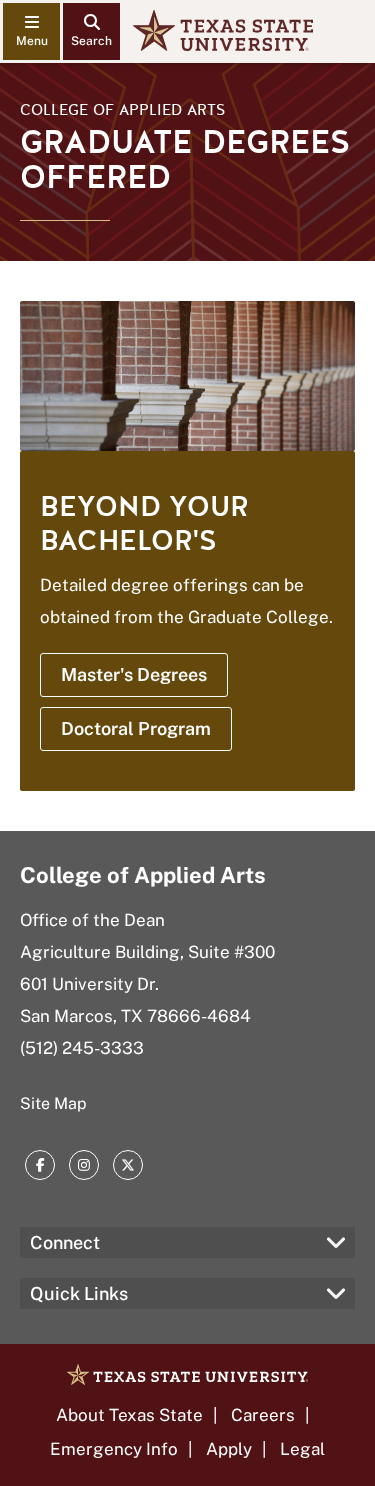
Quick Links (79, 1293)
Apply (229, 1449)
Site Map (53, 1103)
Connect (65, 1242)
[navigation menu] (31, 31)
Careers (263, 1415)
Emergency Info (114, 1449)
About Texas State (129, 1415)
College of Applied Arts (122, 110)
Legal (302, 1449)
